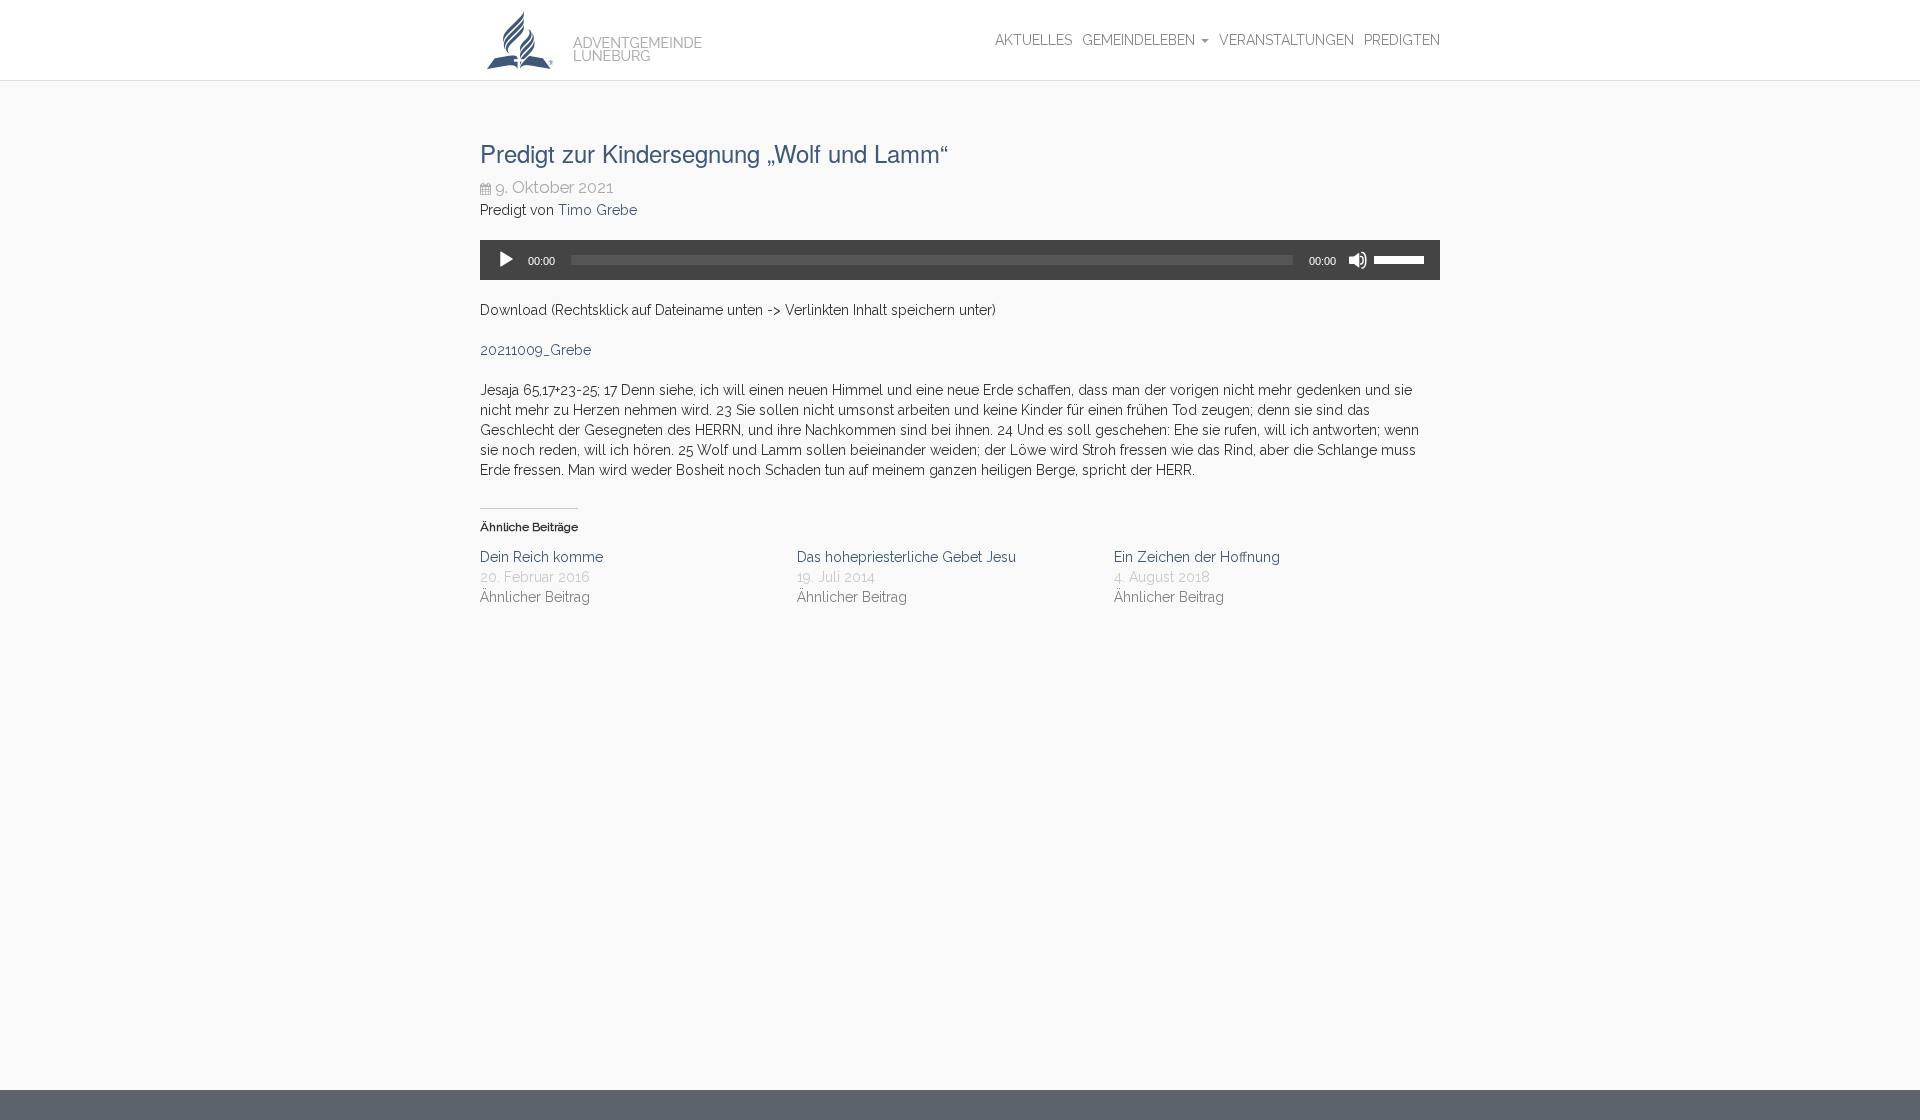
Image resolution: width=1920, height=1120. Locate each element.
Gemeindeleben (1140, 40)
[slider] (1402, 258)
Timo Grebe (597, 210)
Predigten (1402, 40)
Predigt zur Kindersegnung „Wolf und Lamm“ (714, 152)
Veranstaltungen (1286, 40)
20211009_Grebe (535, 350)
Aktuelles (1033, 40)
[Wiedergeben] (506, 260)
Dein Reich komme (541, 557)
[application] (960, 260)
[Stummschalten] (1358, 260)
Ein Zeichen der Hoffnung (1197, 557)
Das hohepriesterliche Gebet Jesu (906, 557)
